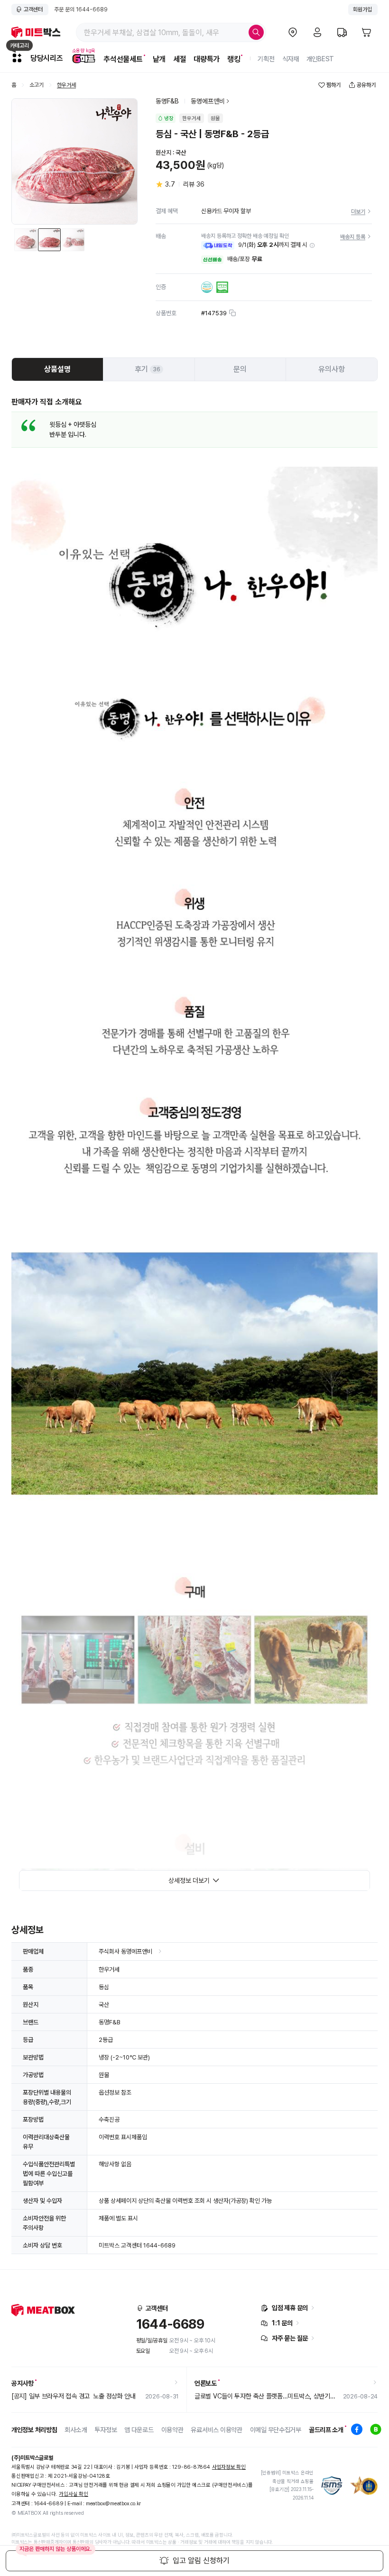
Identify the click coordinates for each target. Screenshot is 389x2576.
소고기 (37, 85)
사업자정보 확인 (229, 2467)
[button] (312, 245)
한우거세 (66, 85)
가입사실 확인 (73, 2494)
